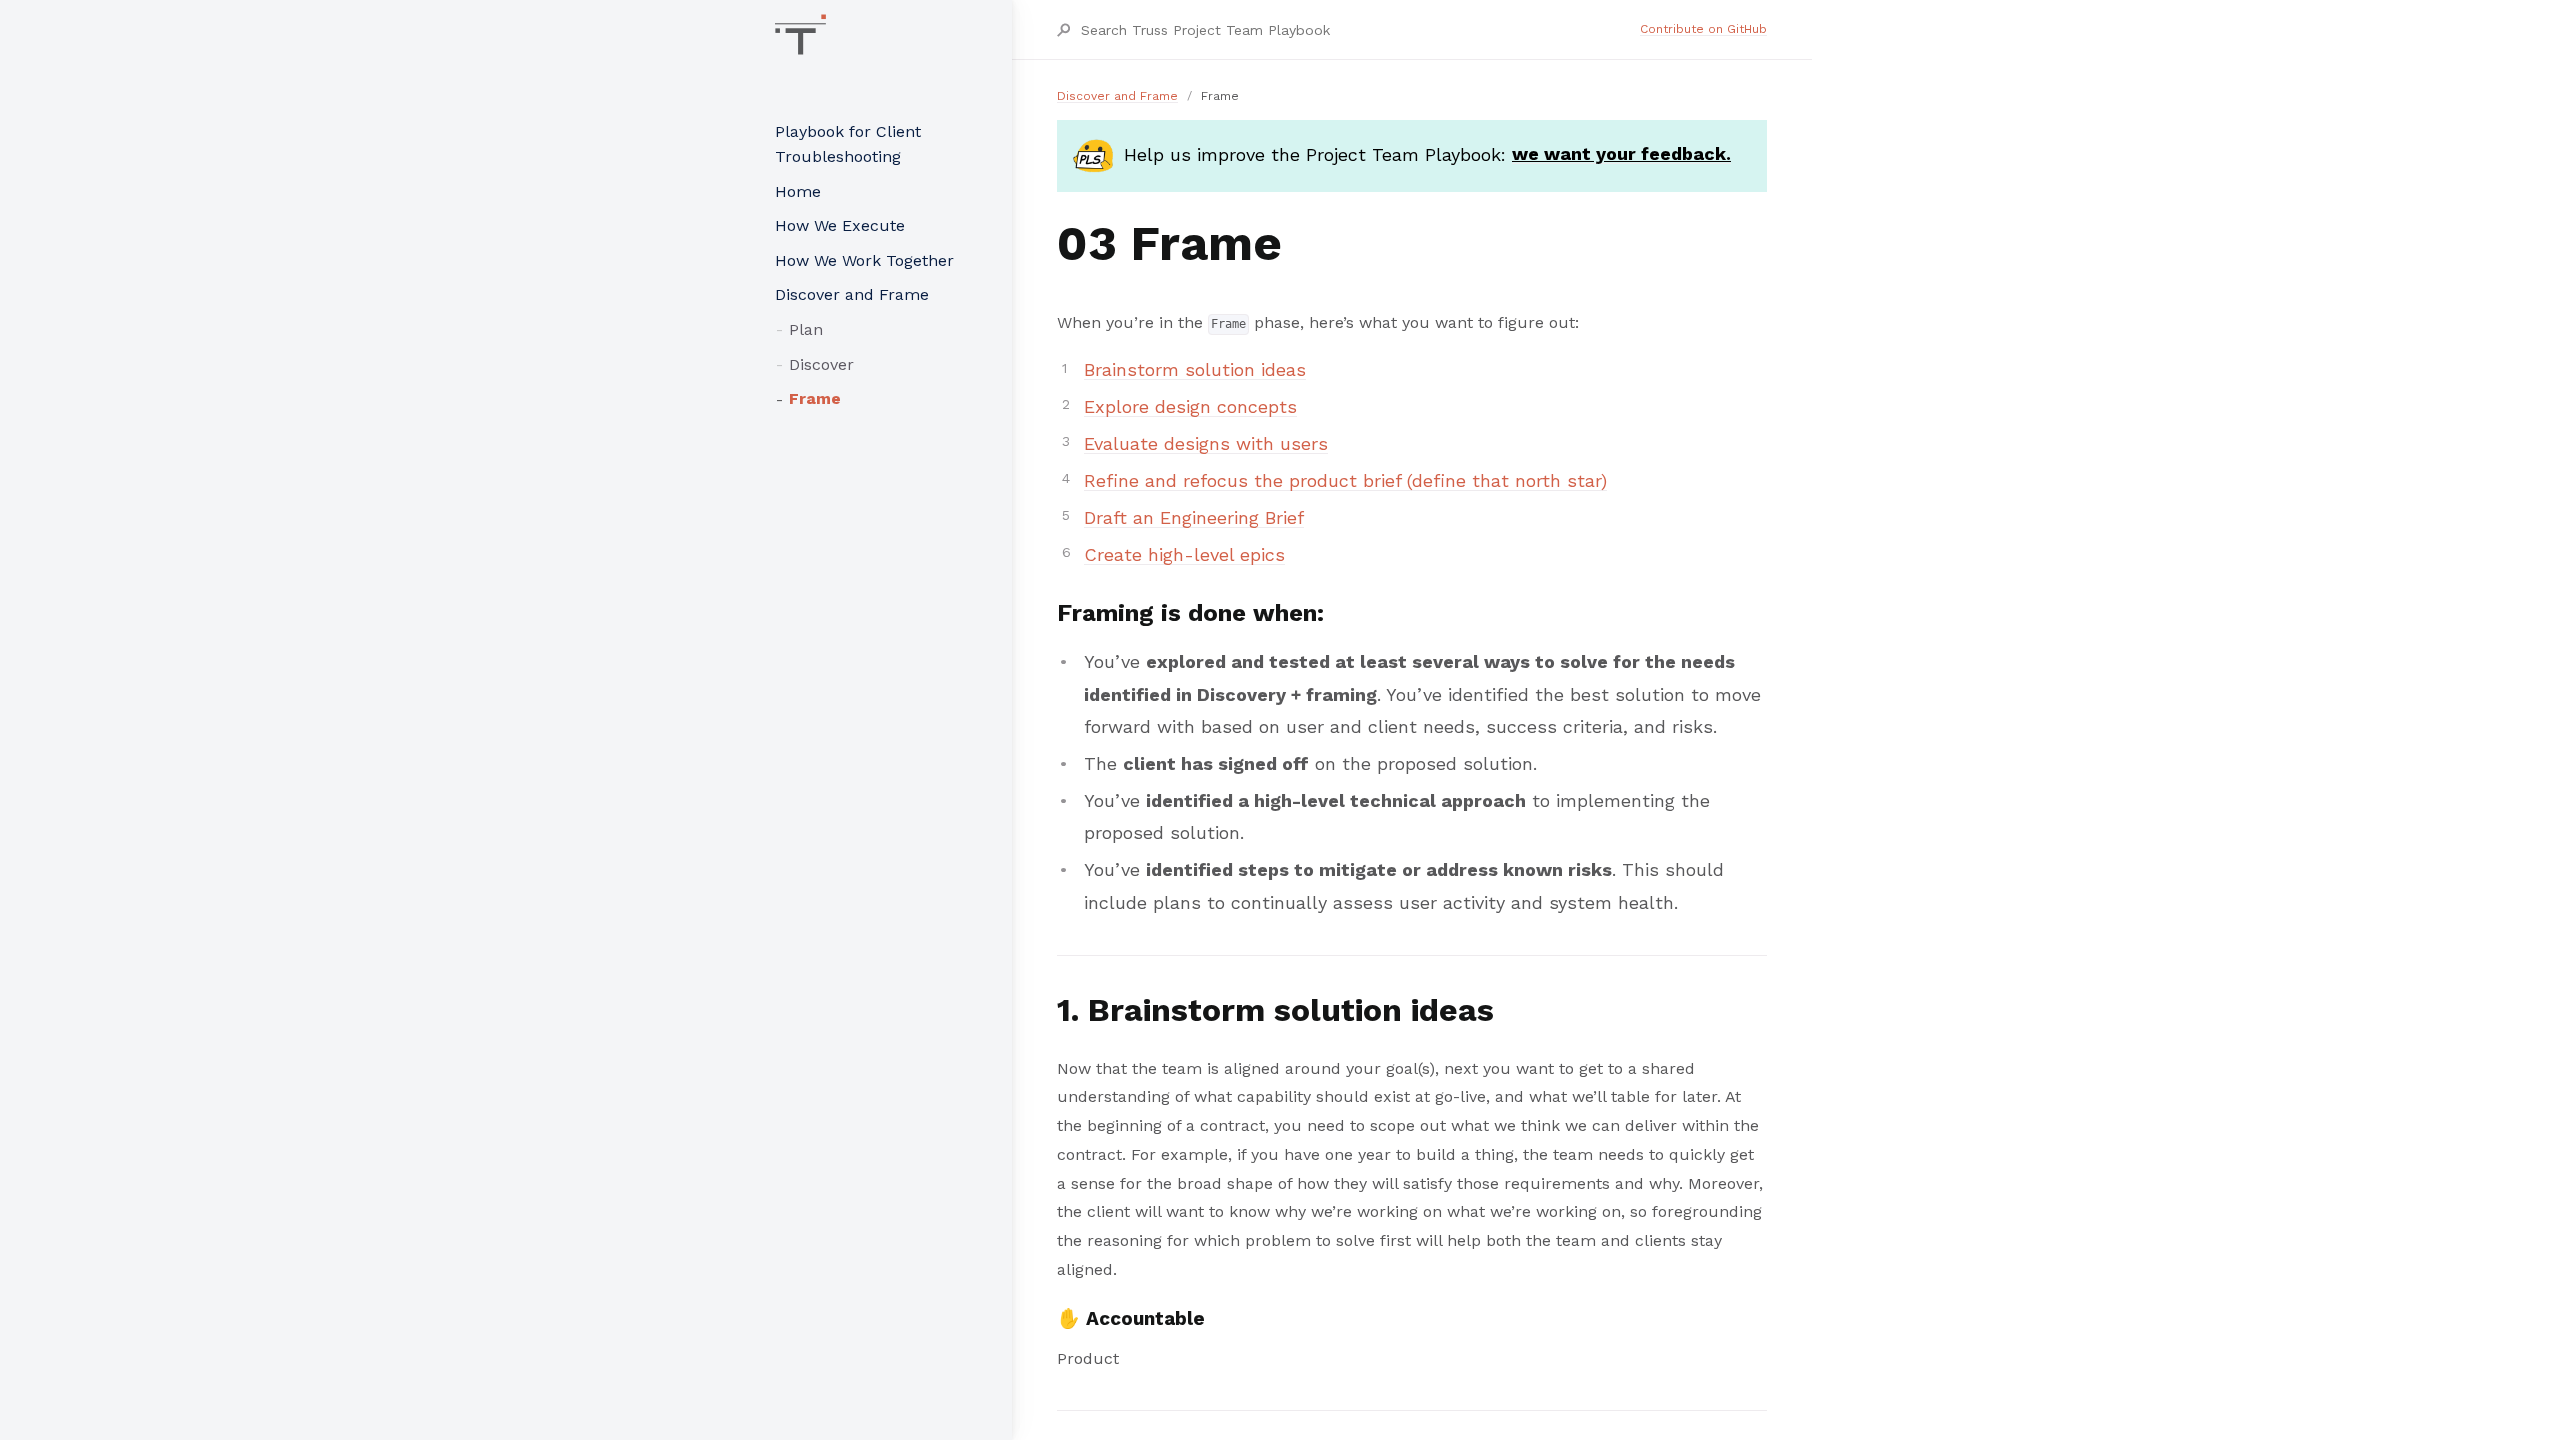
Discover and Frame (852, 294)
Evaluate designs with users (1206, 443)
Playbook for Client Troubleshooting (848, 144)
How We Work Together (864, 260)
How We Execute (840, 225)
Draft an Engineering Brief (1194, 517)
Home (798, 191)
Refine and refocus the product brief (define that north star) (1345, 480)
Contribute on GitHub (1703, 29)
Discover (821, 364)
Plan (806, 329)
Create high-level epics (1184, 554)
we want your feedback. (1621, 153)
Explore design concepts (1190, 406)
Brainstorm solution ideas (1195, 369)
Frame (815, 398)
